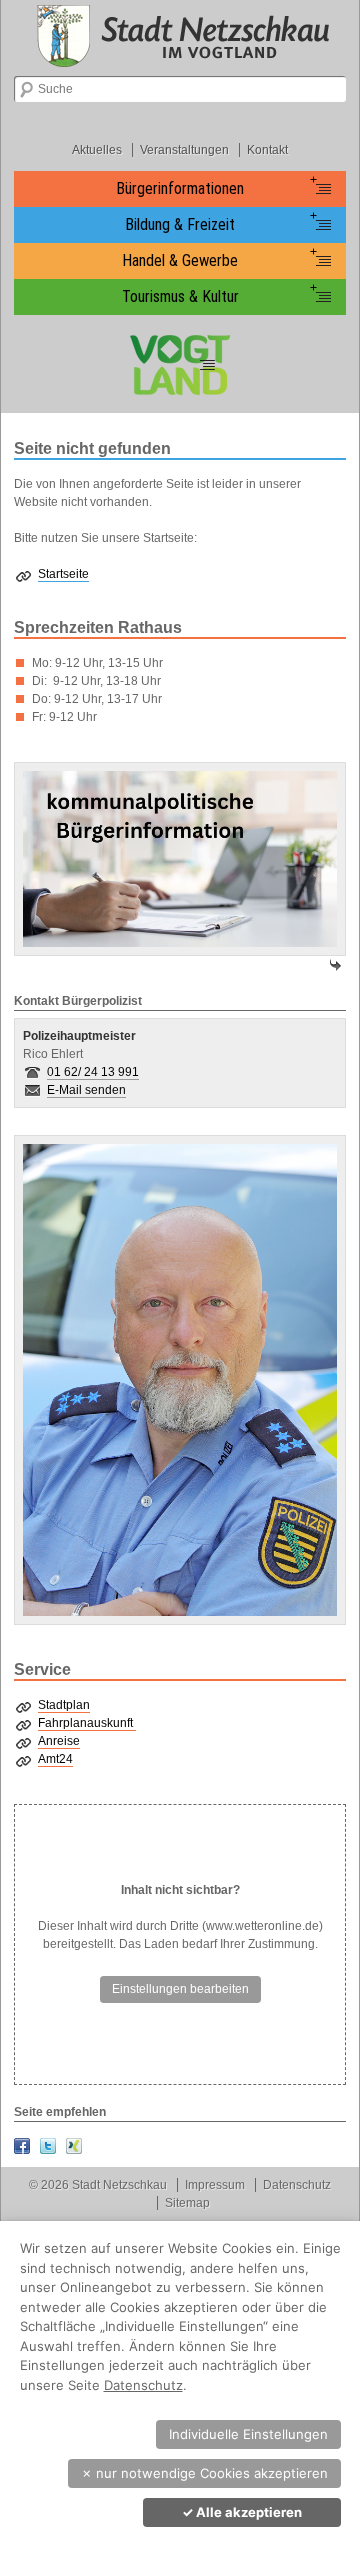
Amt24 (55, 1759)
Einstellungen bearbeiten (180, 1989)
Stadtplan (64, 1705)
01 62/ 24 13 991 (93, 1072)
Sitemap (187, 2203)
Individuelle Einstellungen (248, 2434)
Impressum (215, 2185)
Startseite (63, 574)
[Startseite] (180, 35)
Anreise (59, 1741)
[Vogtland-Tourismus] (180, 365)
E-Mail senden (86, 1090)
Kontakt (267, 150)
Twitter (48, 2146)
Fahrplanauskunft (87, 1723)
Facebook (22, 2146)
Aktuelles (97, 150)
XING (74, 2146)
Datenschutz (297, 2185)
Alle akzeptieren (242, 2512)
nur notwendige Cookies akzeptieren (204, 2473)
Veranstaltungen (184, 150)
